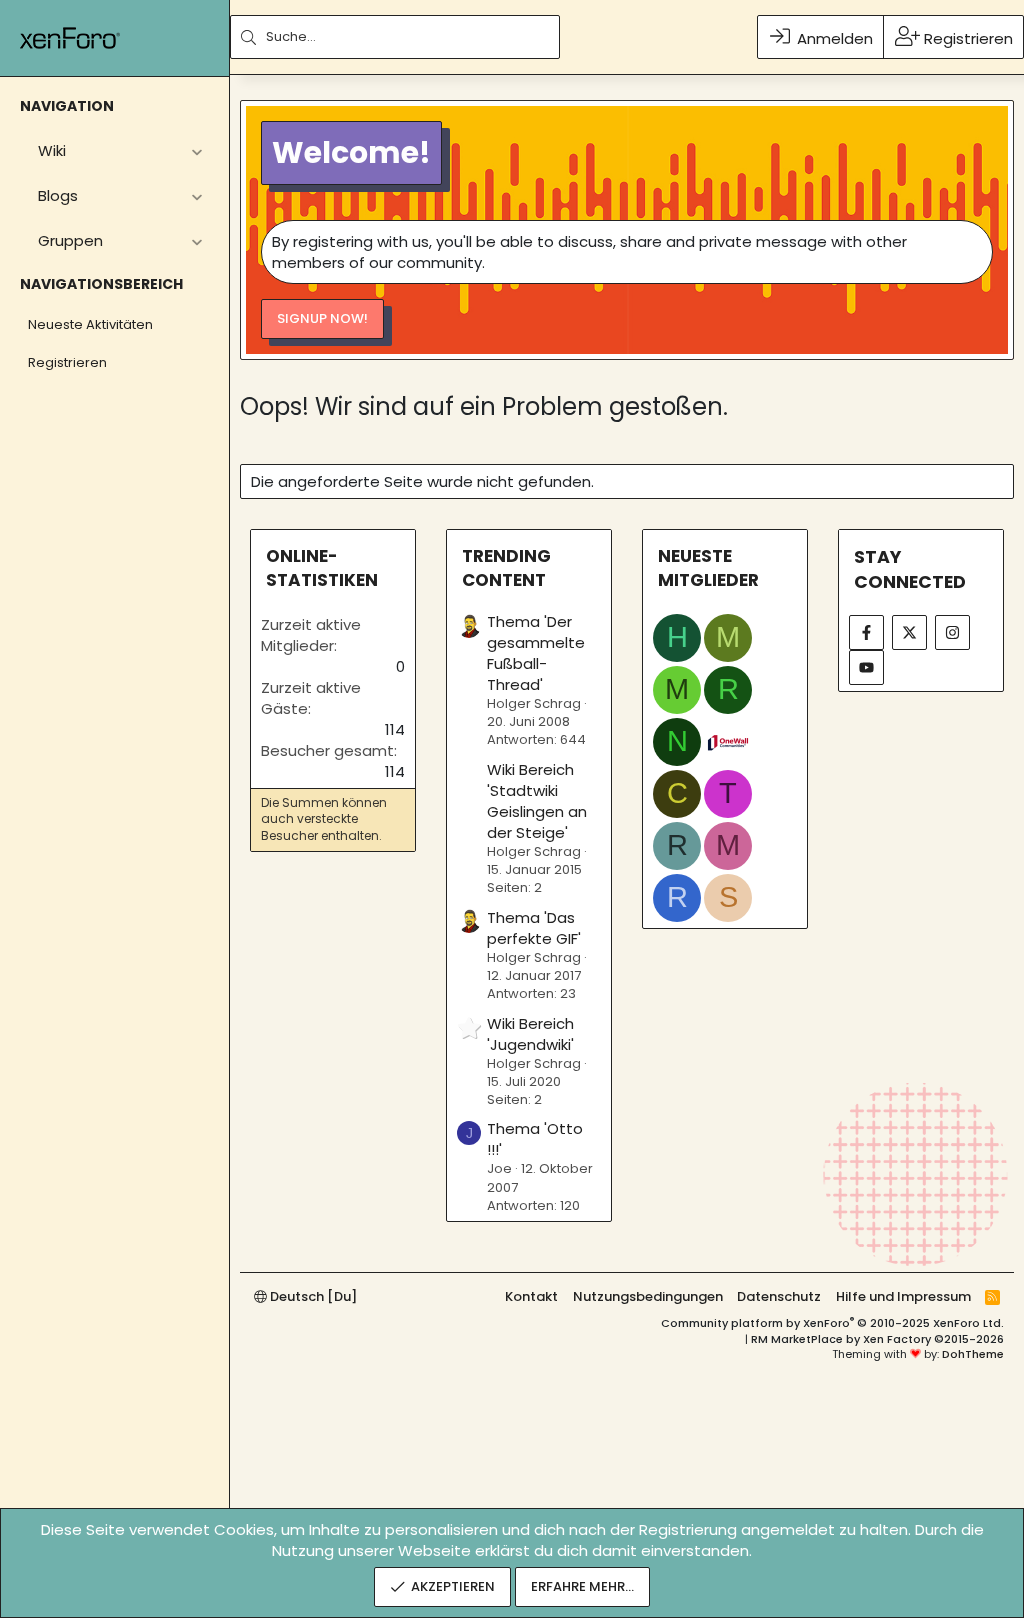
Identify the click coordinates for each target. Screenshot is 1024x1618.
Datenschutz (779, 1296)
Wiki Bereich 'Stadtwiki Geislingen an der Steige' (537, 801)
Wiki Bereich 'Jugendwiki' (530, 1034)
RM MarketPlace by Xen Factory (877, 1339)
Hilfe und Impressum (903, 1296)
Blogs (58, 195)
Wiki (52, 150)
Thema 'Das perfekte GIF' (534, 928)
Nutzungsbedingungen (648, 1296)
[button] (196, 150)
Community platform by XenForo (832, 1323)
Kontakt (531, 1296)
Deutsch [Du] (312, 1296)
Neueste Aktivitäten (90, 324)
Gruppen (70, 240)
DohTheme (973, 1354)
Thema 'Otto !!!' (535, 1139)
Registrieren (67, 362)
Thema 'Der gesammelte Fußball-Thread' (536, 653)
